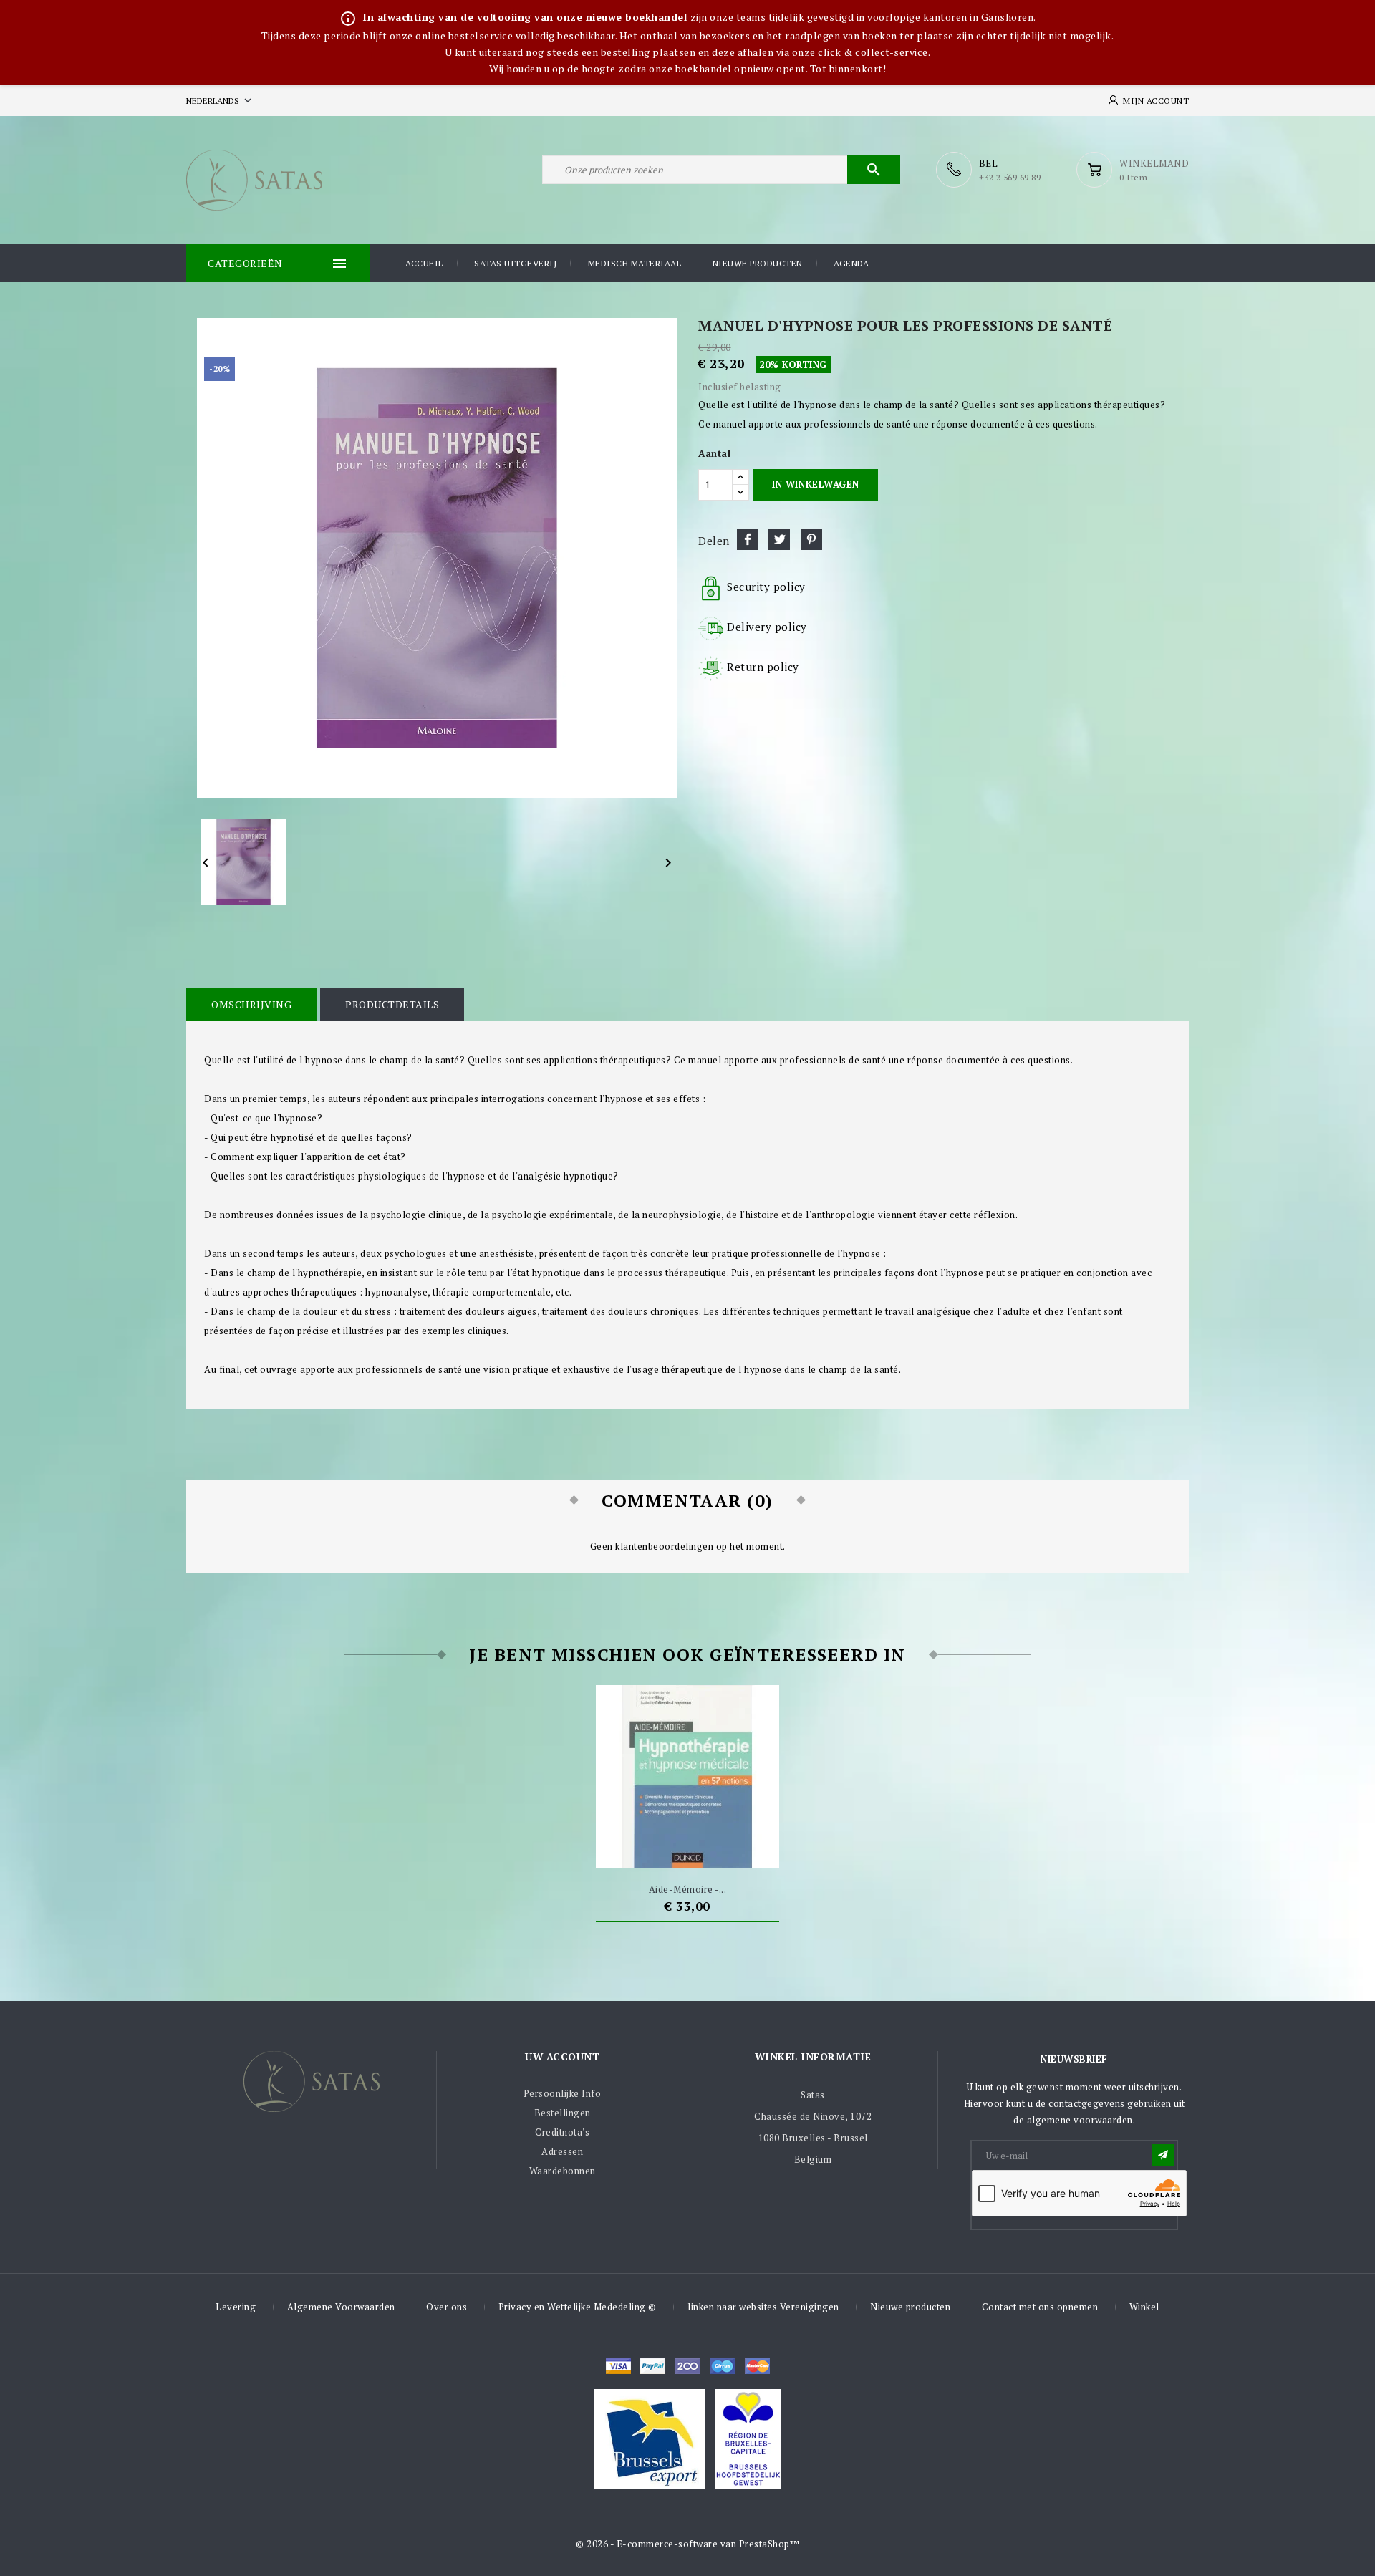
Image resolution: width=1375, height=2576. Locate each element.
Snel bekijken (714, 1851)
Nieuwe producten (758, 263)
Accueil (424, 263)
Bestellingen (563, 2113)
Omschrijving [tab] (251, 1004)
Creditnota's (562, 2132)
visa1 (757, 2366)
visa (618, 2366)
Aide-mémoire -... (688, 1889)
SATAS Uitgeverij (515, 263)
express (688, 2366)
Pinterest (811, 539)
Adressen (562, 2151)
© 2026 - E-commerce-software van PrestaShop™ (687, 2544)
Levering (236, 2307)
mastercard (722, 2366)
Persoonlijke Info (563, 2093)
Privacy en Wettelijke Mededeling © (578, 2307)
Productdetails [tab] (392, 1004)
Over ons (447, 2307)
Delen (748, 539)
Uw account (562, 2056)
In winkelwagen (815, 484)
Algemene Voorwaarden (341, 2307)
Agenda (851, 263)
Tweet (779, 539)
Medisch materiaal (635, 263)
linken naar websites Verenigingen (763, 2307)
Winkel (1144, 2307)
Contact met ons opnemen (1040, 2307)
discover (653, 2366)
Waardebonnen (563, 2171)
